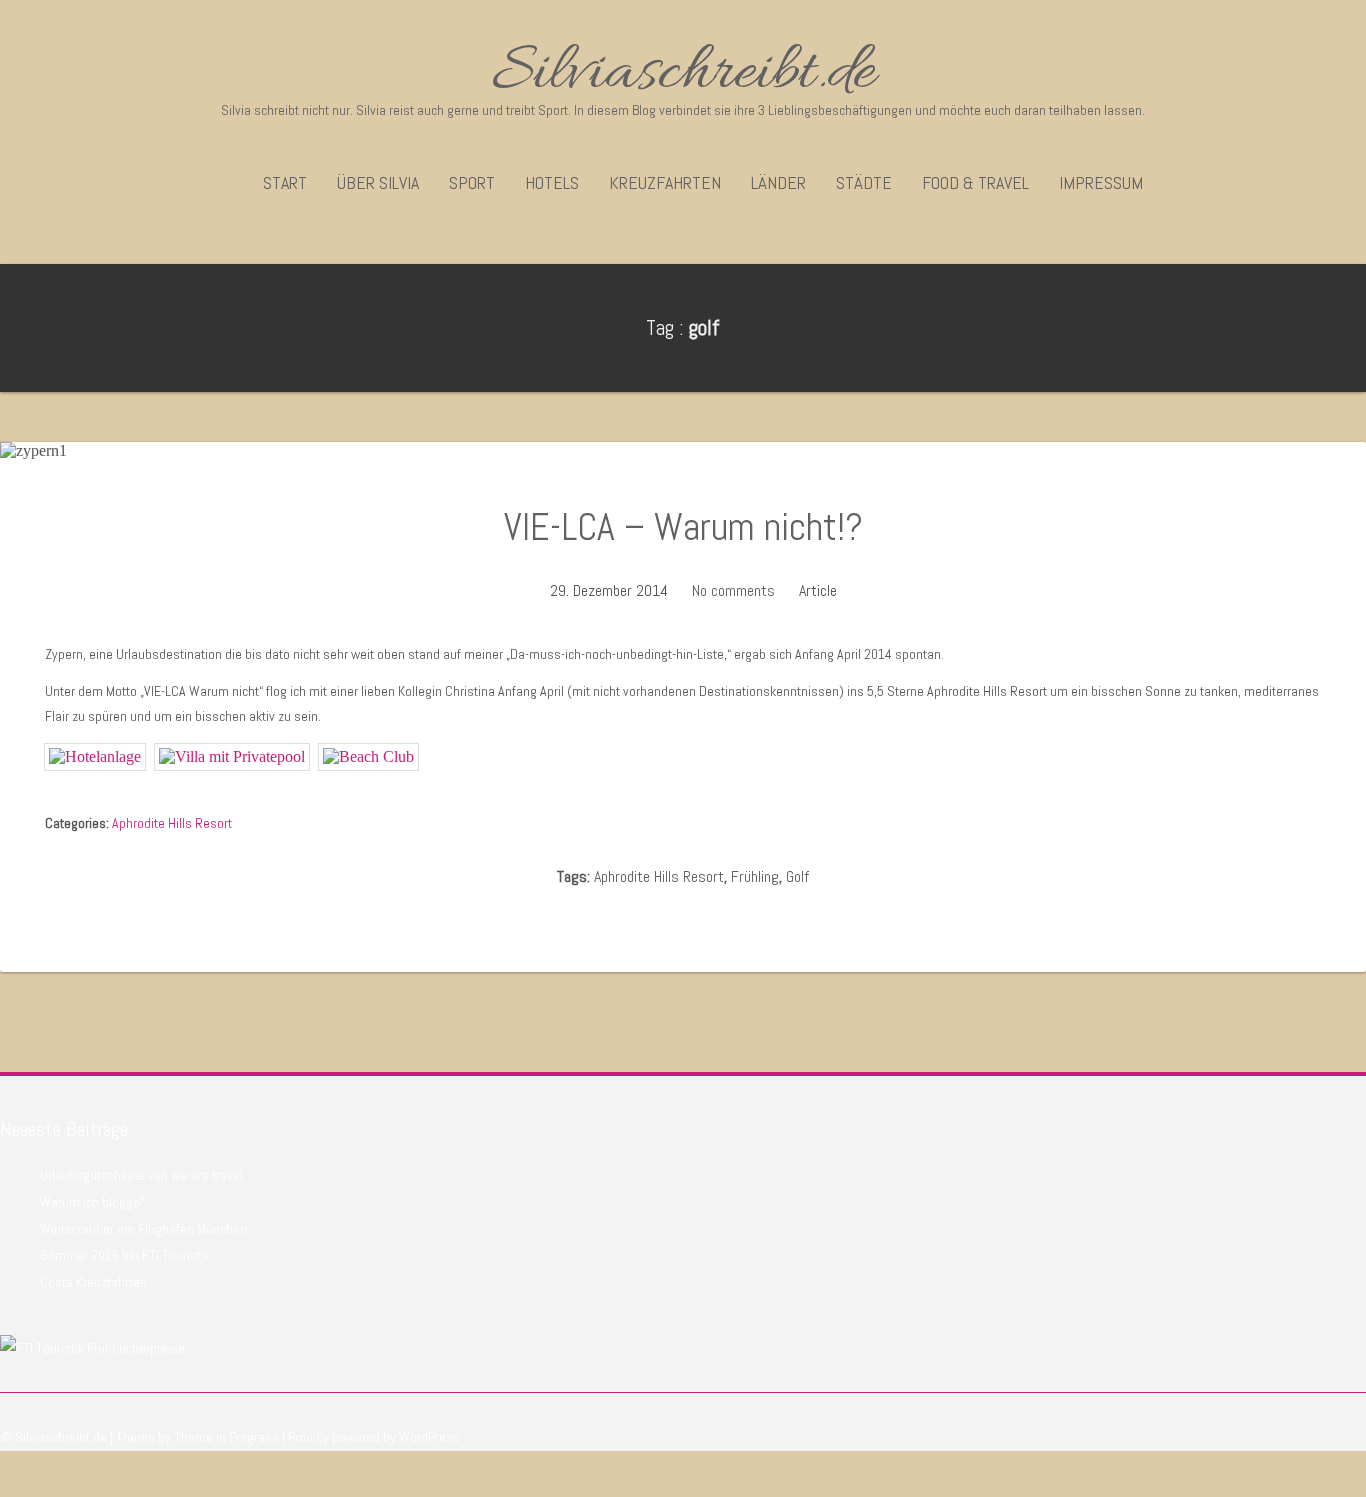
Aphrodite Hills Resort (172, 823)
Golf (797, 876)
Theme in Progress (226, 1437)
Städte (864, 182)
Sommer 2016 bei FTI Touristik (125, 1255)
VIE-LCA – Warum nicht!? (683, 527)
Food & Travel (975, 182)
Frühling (755, 876)
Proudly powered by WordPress (374, 1437)
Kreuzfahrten (665, 182)
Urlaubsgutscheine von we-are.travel (141, 1175)
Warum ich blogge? (92, 1202)
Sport (472, 182)
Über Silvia (378, 182)
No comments (733, 590)
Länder (778, 182)
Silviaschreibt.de (683, 74)
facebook (1321, 1467)
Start (285, 182)
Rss (1354, 1467)
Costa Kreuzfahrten (93, 1282)
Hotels (552, 182)
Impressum (1101, 182)
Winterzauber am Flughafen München (143, 1229)
